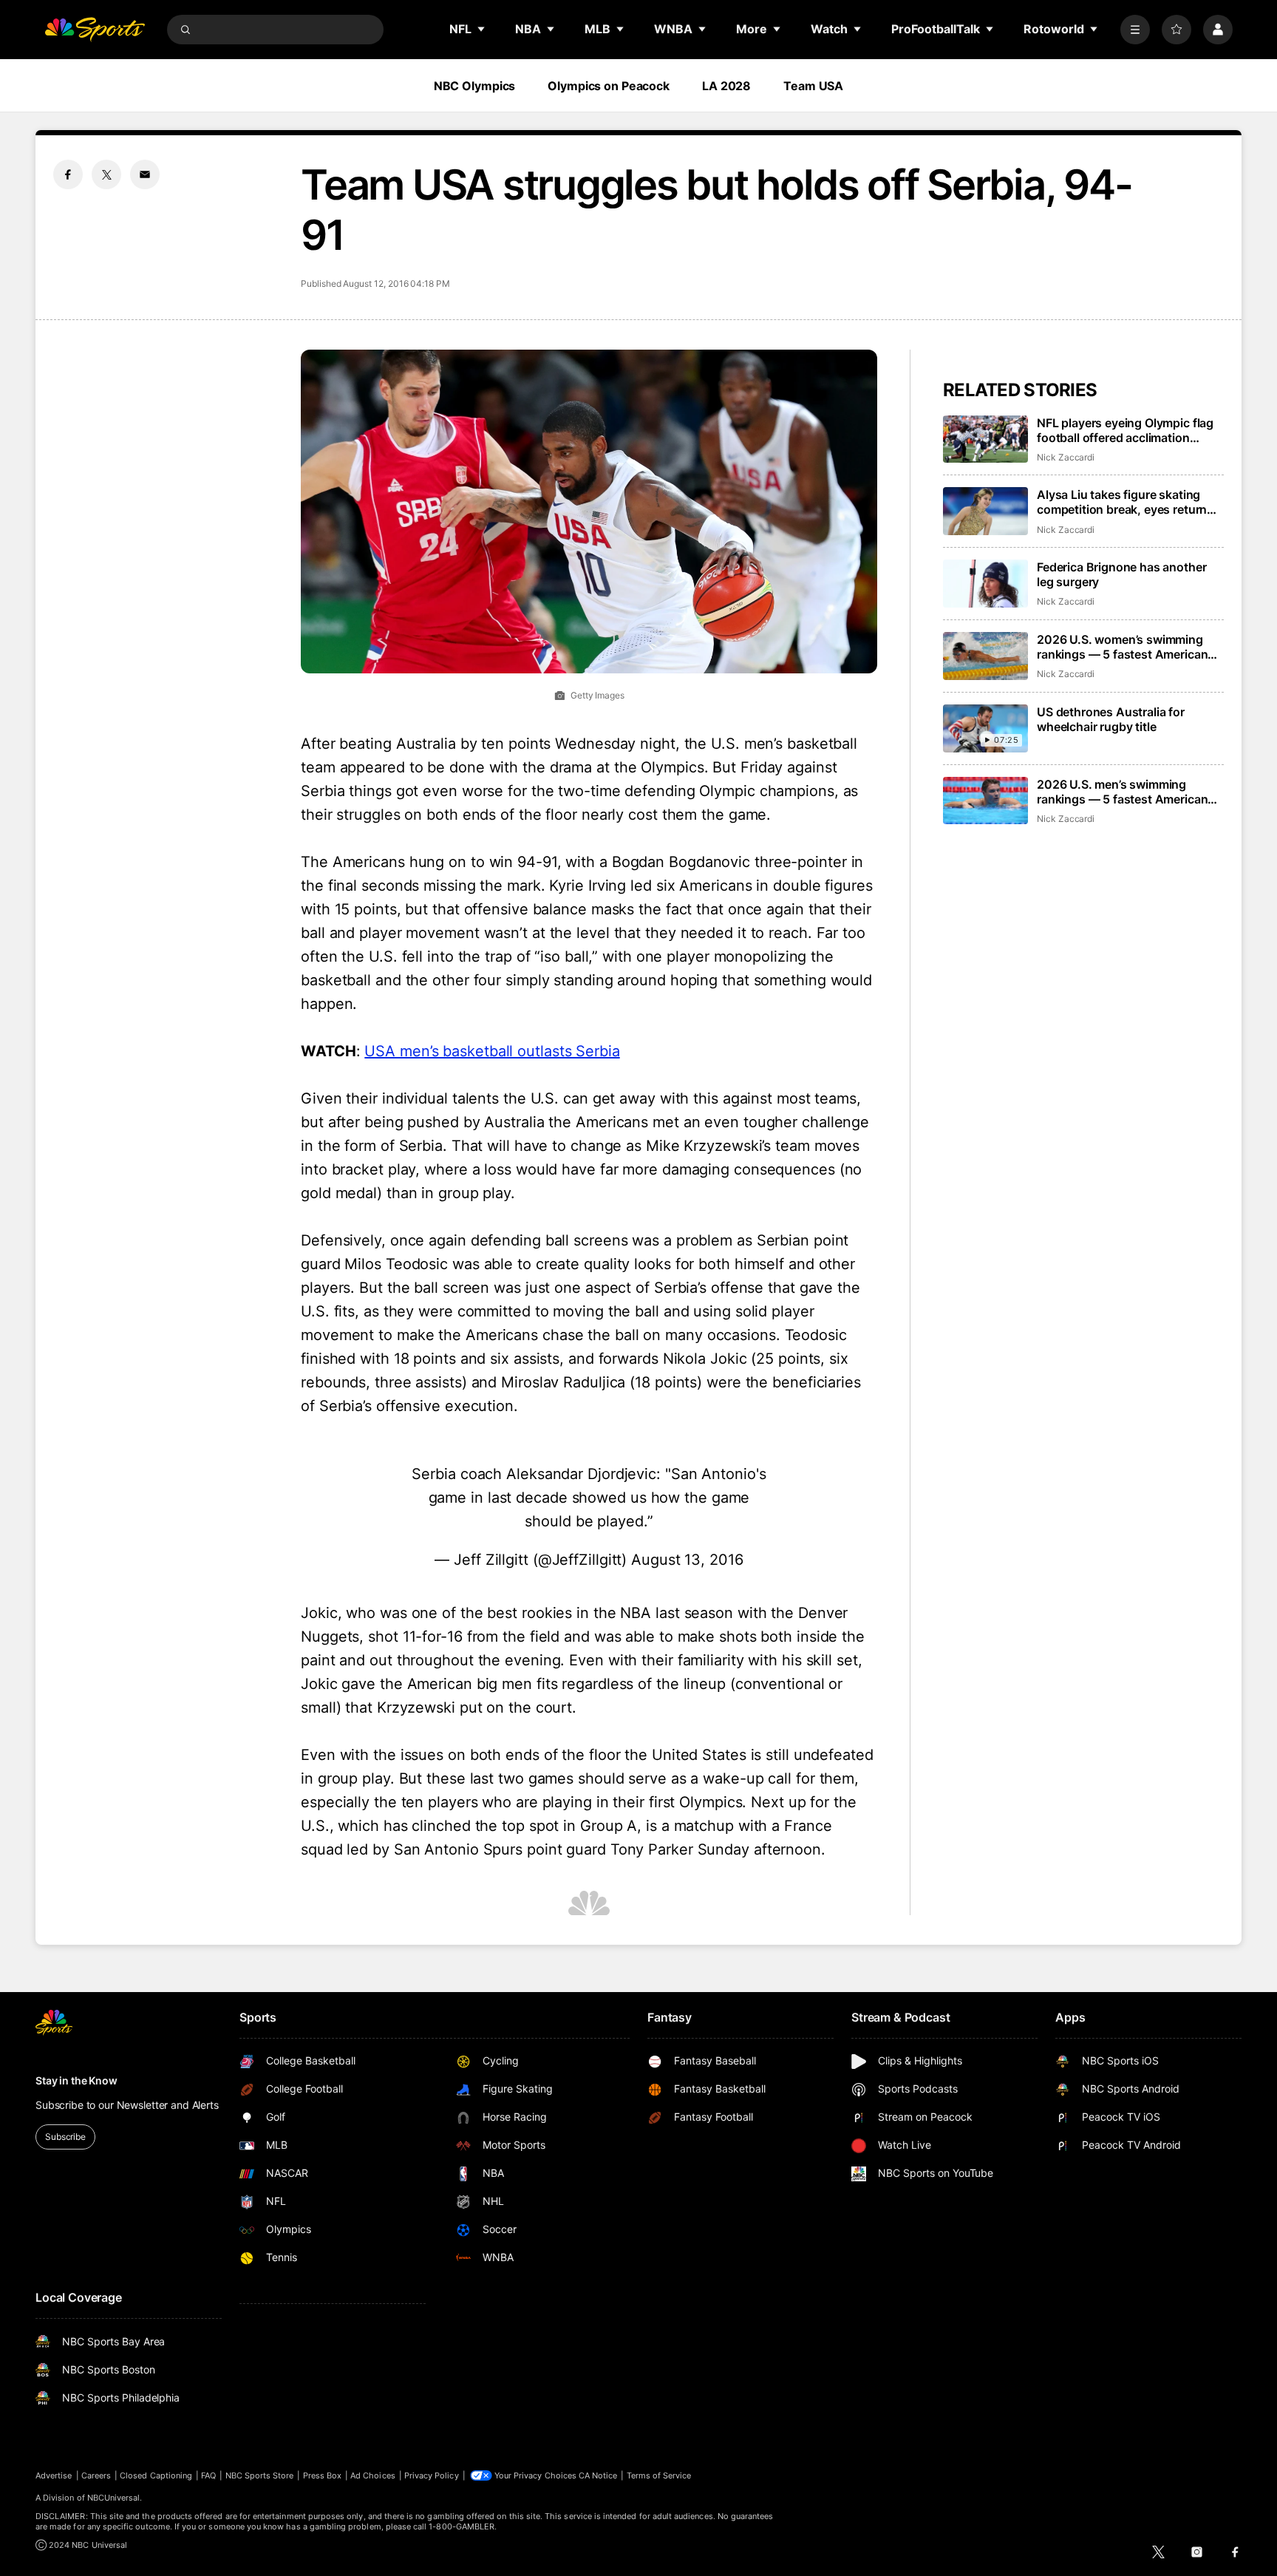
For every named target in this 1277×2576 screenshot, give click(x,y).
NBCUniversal (114, 2498)
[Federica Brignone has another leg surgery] (985, 584)
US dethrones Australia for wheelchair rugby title (1111, 719)
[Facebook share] (68, 174)
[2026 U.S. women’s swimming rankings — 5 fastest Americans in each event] (985, 656)
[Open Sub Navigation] (482, 29)
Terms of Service (659, 2475)
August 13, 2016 (687, 1560)
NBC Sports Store (260, 2475)
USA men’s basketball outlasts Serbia (492, 1051)
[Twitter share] (106, 174)
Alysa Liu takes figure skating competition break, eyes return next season (1122, 502)
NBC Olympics (475, 86)
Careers (96, 2475)
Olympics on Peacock (609, 86)
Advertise (54, 2475)
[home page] (95, 30)
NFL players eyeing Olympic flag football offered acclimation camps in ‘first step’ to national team (1125, 430)
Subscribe (65, 2137)
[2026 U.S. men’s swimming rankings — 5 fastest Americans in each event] (985, 801)
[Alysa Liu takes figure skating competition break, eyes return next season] (985, 511)
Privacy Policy (432, 2475)
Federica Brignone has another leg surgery (1121, 574)
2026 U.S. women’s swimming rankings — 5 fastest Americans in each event (1126, 647)
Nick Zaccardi (1066, 457)
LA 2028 (726, 86)
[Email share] (145, 174)
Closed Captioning (156, 2475)
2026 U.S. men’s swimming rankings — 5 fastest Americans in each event (1126, 792)
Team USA (813, 86)
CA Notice (598, 2475)
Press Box (323, 2475)
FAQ (208, 2475)
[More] (1135, 30)
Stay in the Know (76, 2080)
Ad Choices (373, 2475)
